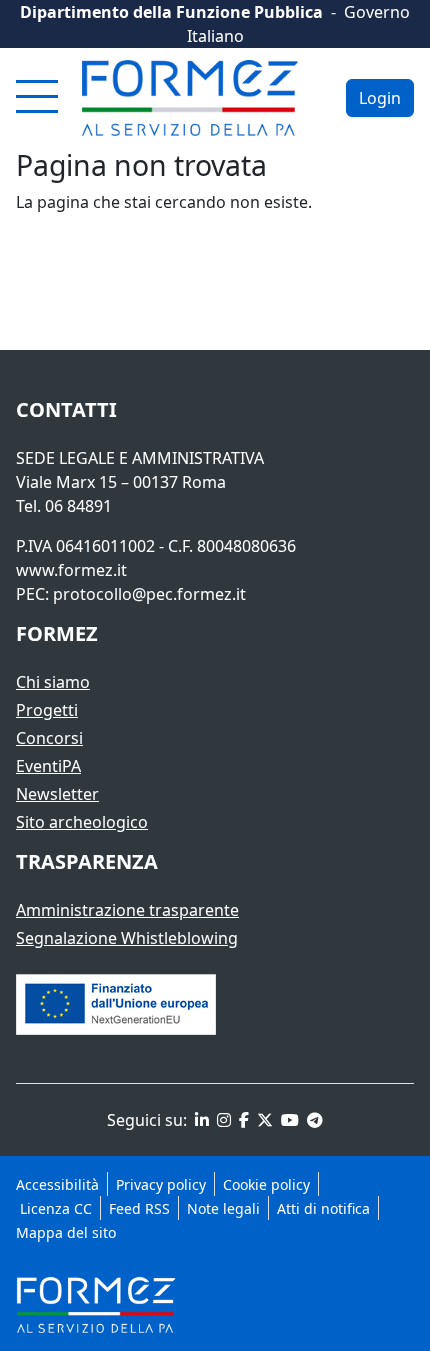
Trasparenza (87, 861)
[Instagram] (222, 1120)
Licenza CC (54, 1208)
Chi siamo (53, 682)
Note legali (223, 1208)
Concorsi (49, 738)
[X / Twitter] (263, 1120)
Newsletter (57, 794)
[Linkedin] (200, 1120)
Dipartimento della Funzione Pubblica (171, 12)
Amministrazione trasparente (127, 910)
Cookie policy (266, 1184)
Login (380, 98)
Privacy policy (161, 1184)
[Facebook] (242, 1120)
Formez (57, 633)
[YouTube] (288, 1120)
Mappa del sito (66, 1232)
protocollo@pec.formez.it (149, 594)
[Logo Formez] (190, 98)
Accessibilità (57, 1184)
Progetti (47, 710)
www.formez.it (71, 570)
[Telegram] (313, 1120)
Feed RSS (139, 1208)
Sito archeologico (82, 822)
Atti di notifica (323, 1208)
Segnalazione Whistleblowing (127, 938)
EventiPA (48, 766)
